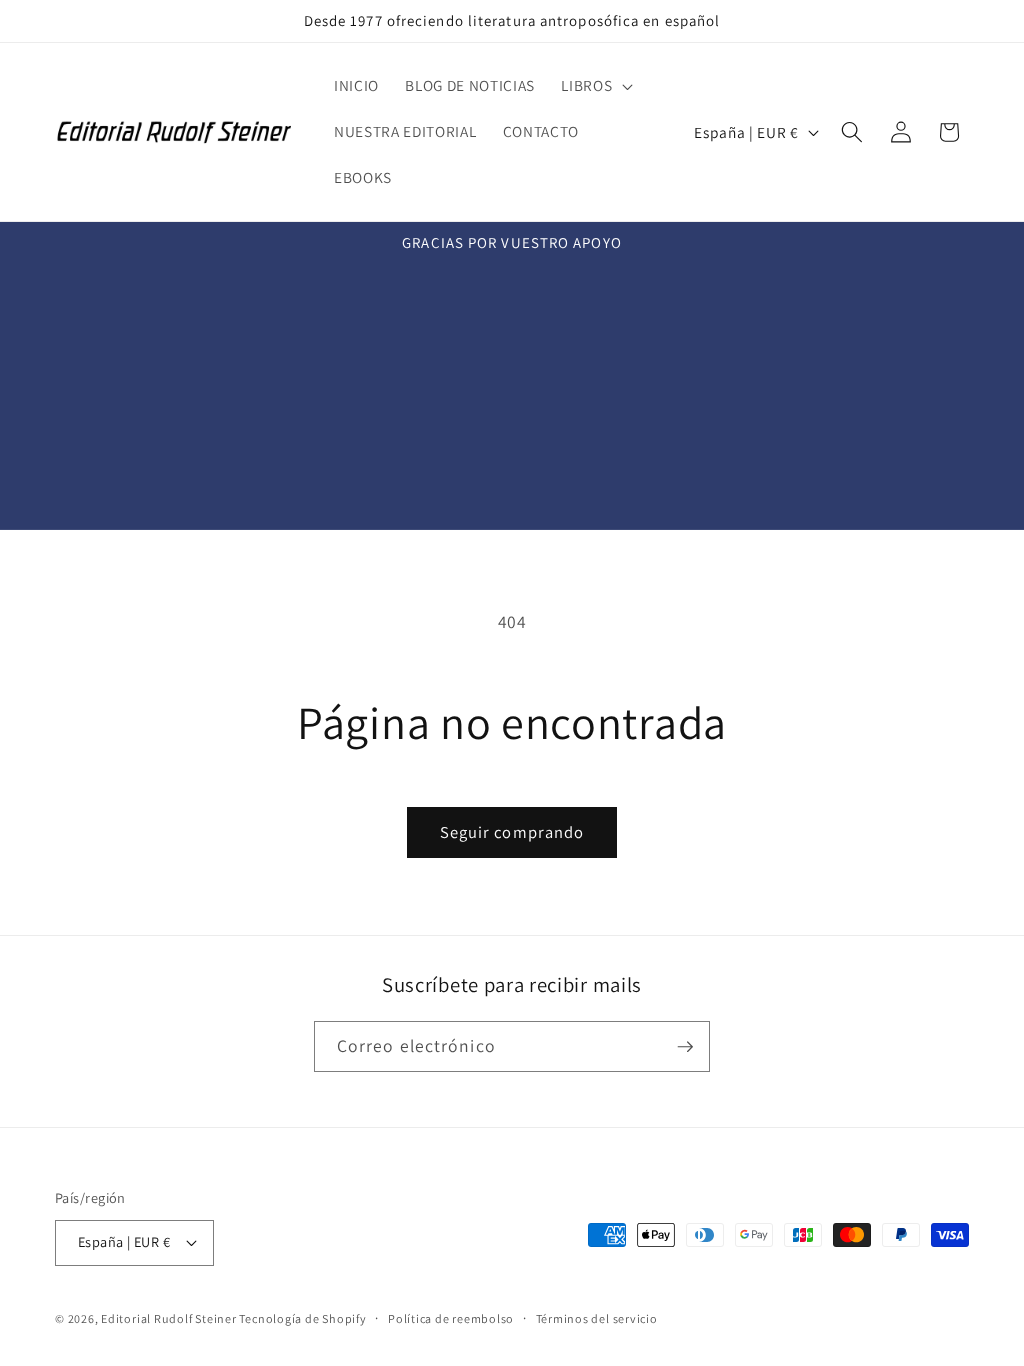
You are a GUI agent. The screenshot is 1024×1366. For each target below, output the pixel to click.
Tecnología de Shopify (302, 1318)
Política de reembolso (451, 1318)
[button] (595, 86)
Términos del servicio (597, 1318)
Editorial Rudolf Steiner (170, 1318)
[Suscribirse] (685, 1047)
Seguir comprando (512, 832)
